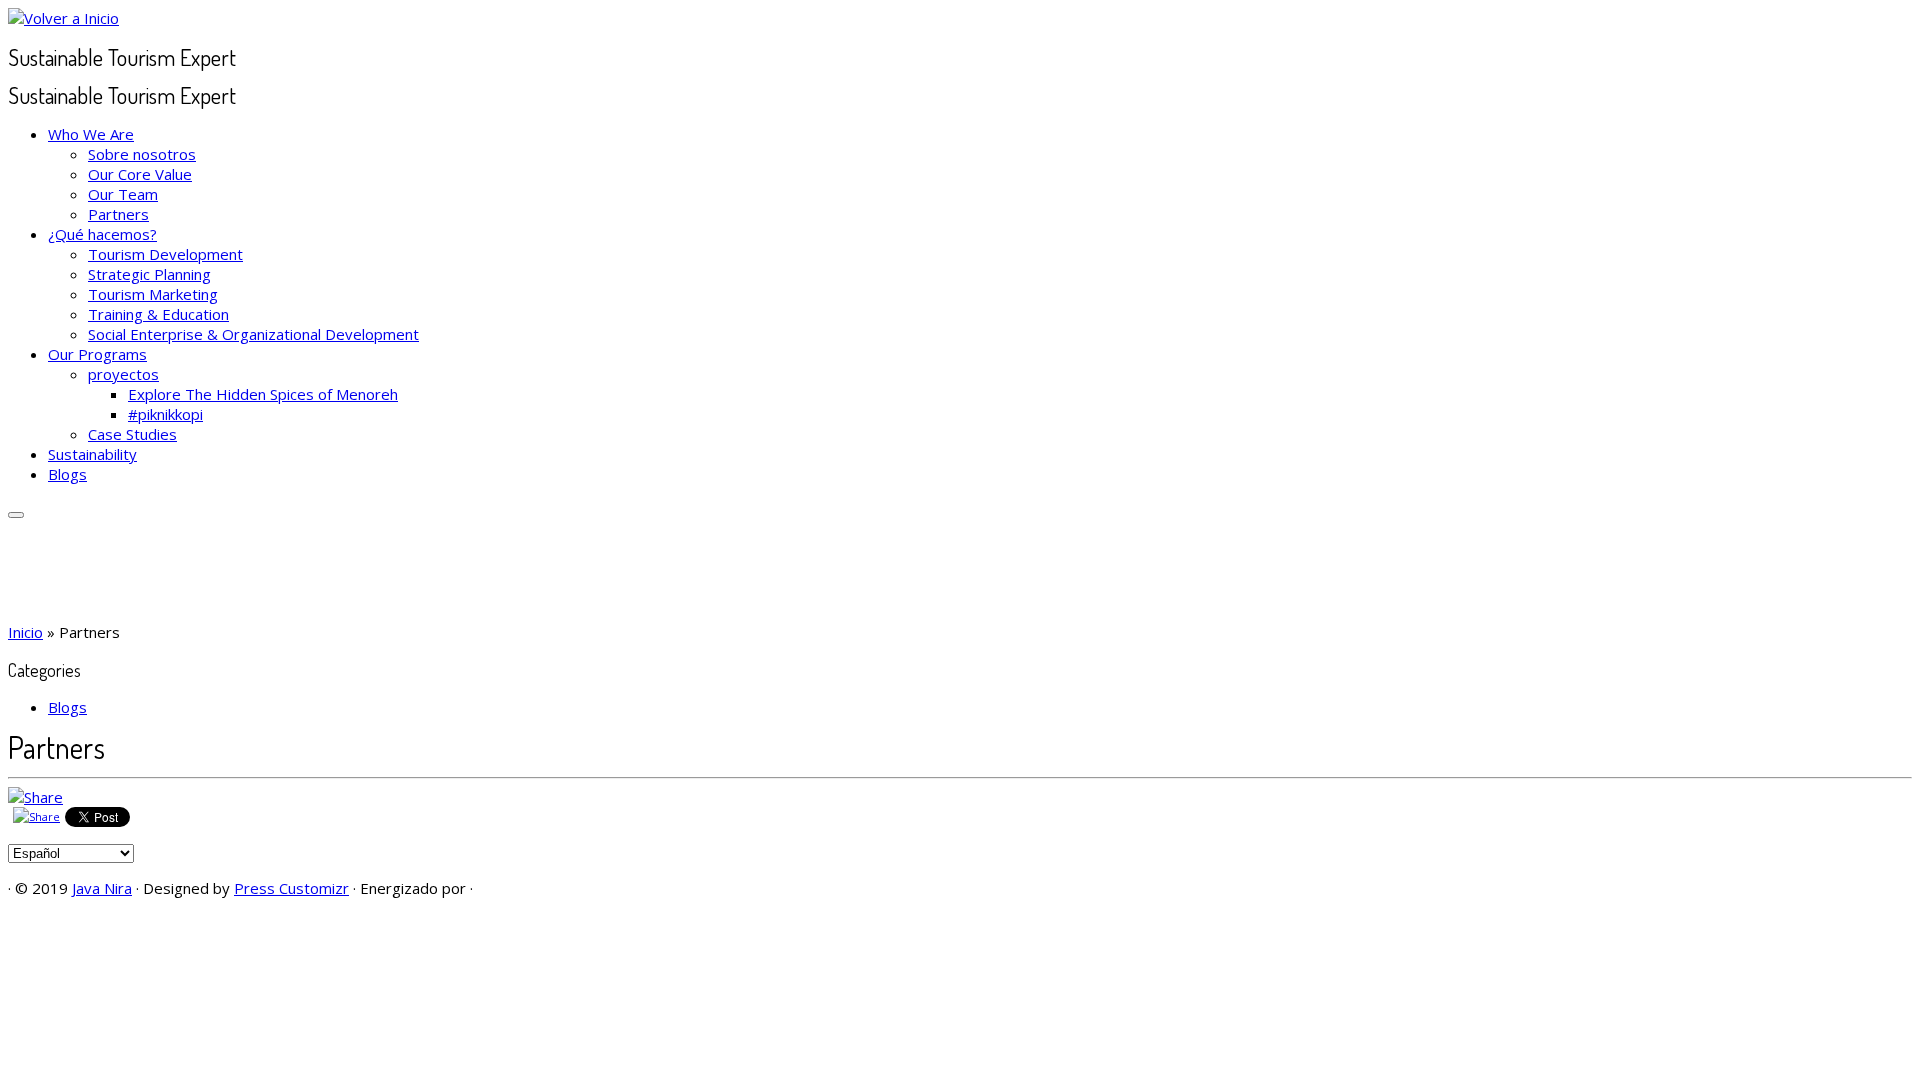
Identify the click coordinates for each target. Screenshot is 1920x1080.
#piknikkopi (165, 414)
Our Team (123, 194)
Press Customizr (291, 888)
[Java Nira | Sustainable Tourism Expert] (63, 18)
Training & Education (158, 314)
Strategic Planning (149, 274)
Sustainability (92, 454)
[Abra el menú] (16, 515)
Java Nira (102, 888)
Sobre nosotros (142, 154)
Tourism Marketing (153, 294)
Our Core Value (140, 174)
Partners (118, 214)
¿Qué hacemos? (102, 234)
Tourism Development (165, 254)
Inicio (25, 632)
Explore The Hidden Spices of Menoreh (263, 394)
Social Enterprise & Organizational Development (253, 334)
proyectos (123, 374)
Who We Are (91, 134)
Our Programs (97, 354)
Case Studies (132, 434)
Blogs (67, 474)
